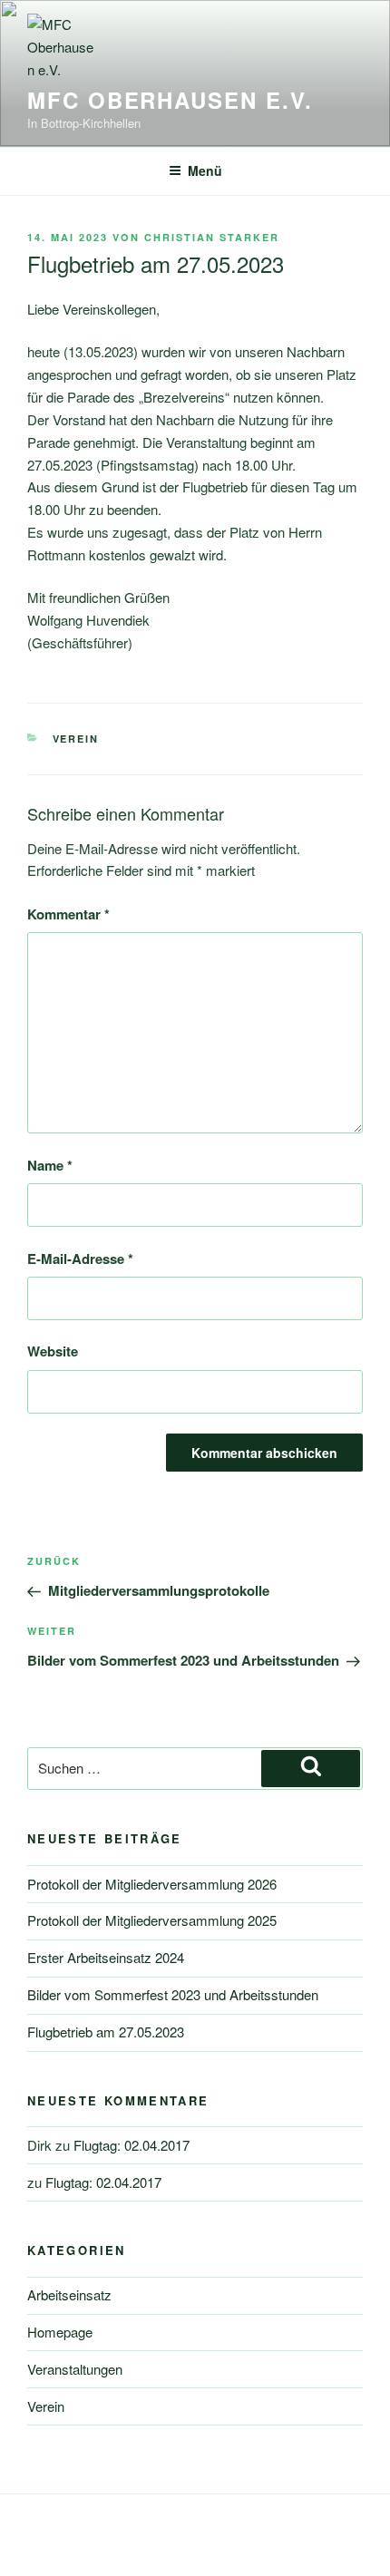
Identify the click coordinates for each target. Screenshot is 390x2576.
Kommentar (68, 914)
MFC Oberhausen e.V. (170, 100)
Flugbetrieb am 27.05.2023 (106, 2032)
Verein (76, 739)
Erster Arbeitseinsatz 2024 (106, 1957)
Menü (205, 170)
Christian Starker (212, 237)
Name (50, 1165)
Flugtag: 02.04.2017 (132, 2145)
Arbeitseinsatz (69, 2294)
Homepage (60, 2332)
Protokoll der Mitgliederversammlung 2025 (152, 1920)
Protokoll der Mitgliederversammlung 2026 (152, 1884)
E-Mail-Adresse (80, 1259)
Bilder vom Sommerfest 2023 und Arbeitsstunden (173, 1994)
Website (53, 1351)
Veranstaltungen (75, 2369)
